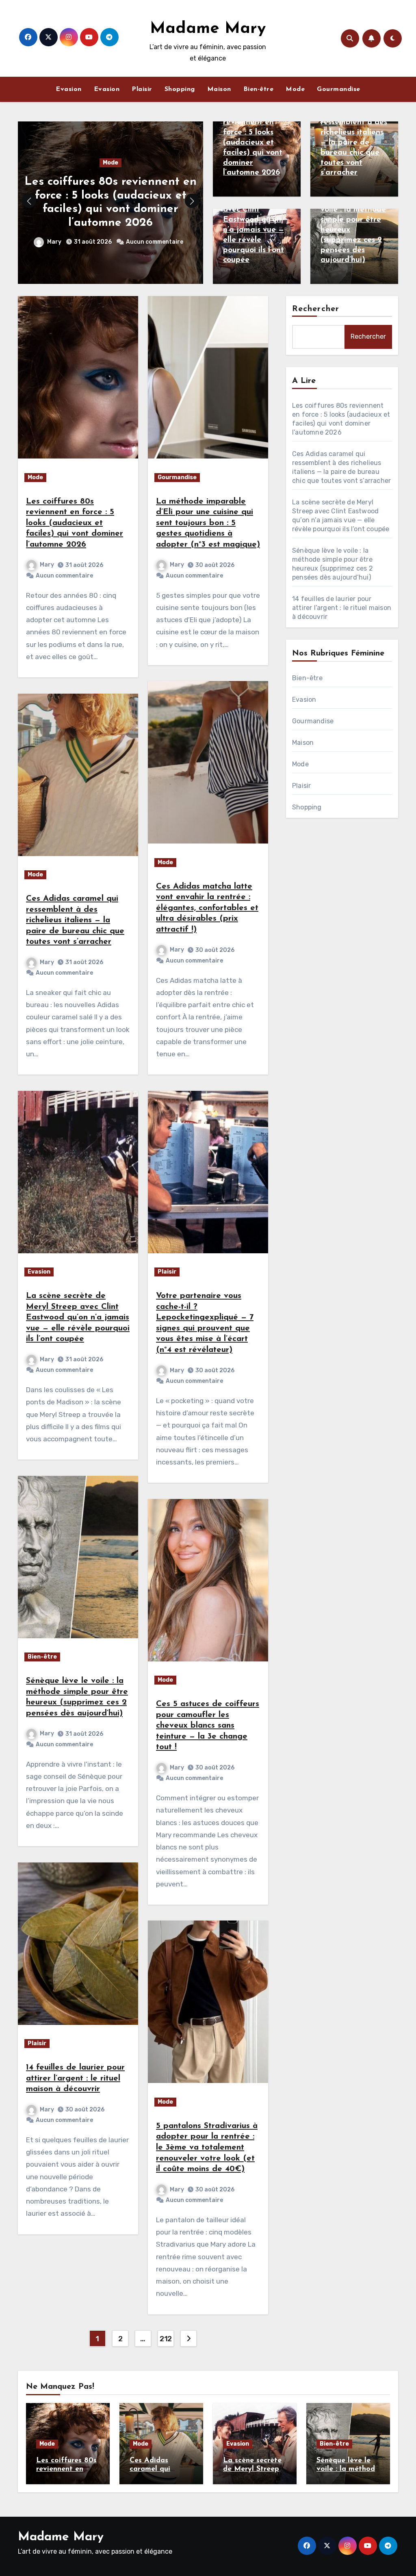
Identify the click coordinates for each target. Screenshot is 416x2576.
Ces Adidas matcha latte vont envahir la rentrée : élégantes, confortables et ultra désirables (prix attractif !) (207, 908)
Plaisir (142, 89)
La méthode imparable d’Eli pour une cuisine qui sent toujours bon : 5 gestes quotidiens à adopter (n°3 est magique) (208, 523)
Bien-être (259, 89)
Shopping (180, 89)
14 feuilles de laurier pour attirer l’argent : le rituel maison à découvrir (75, 2078)
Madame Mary (208, 29)
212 (166, 2339)
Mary (55, 242)
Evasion (69, 89)
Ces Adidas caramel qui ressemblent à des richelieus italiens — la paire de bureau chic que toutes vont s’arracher (75, 920)
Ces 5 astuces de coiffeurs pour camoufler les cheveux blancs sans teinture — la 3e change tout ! (208, 1726)
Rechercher (316, 309)
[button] (192, 201)
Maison (219, 89)
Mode (295, 89)
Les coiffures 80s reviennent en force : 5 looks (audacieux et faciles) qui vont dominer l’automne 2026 (255, 143)
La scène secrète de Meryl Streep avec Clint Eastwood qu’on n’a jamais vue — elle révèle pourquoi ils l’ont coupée (78, 1317)
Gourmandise (339, 89)
